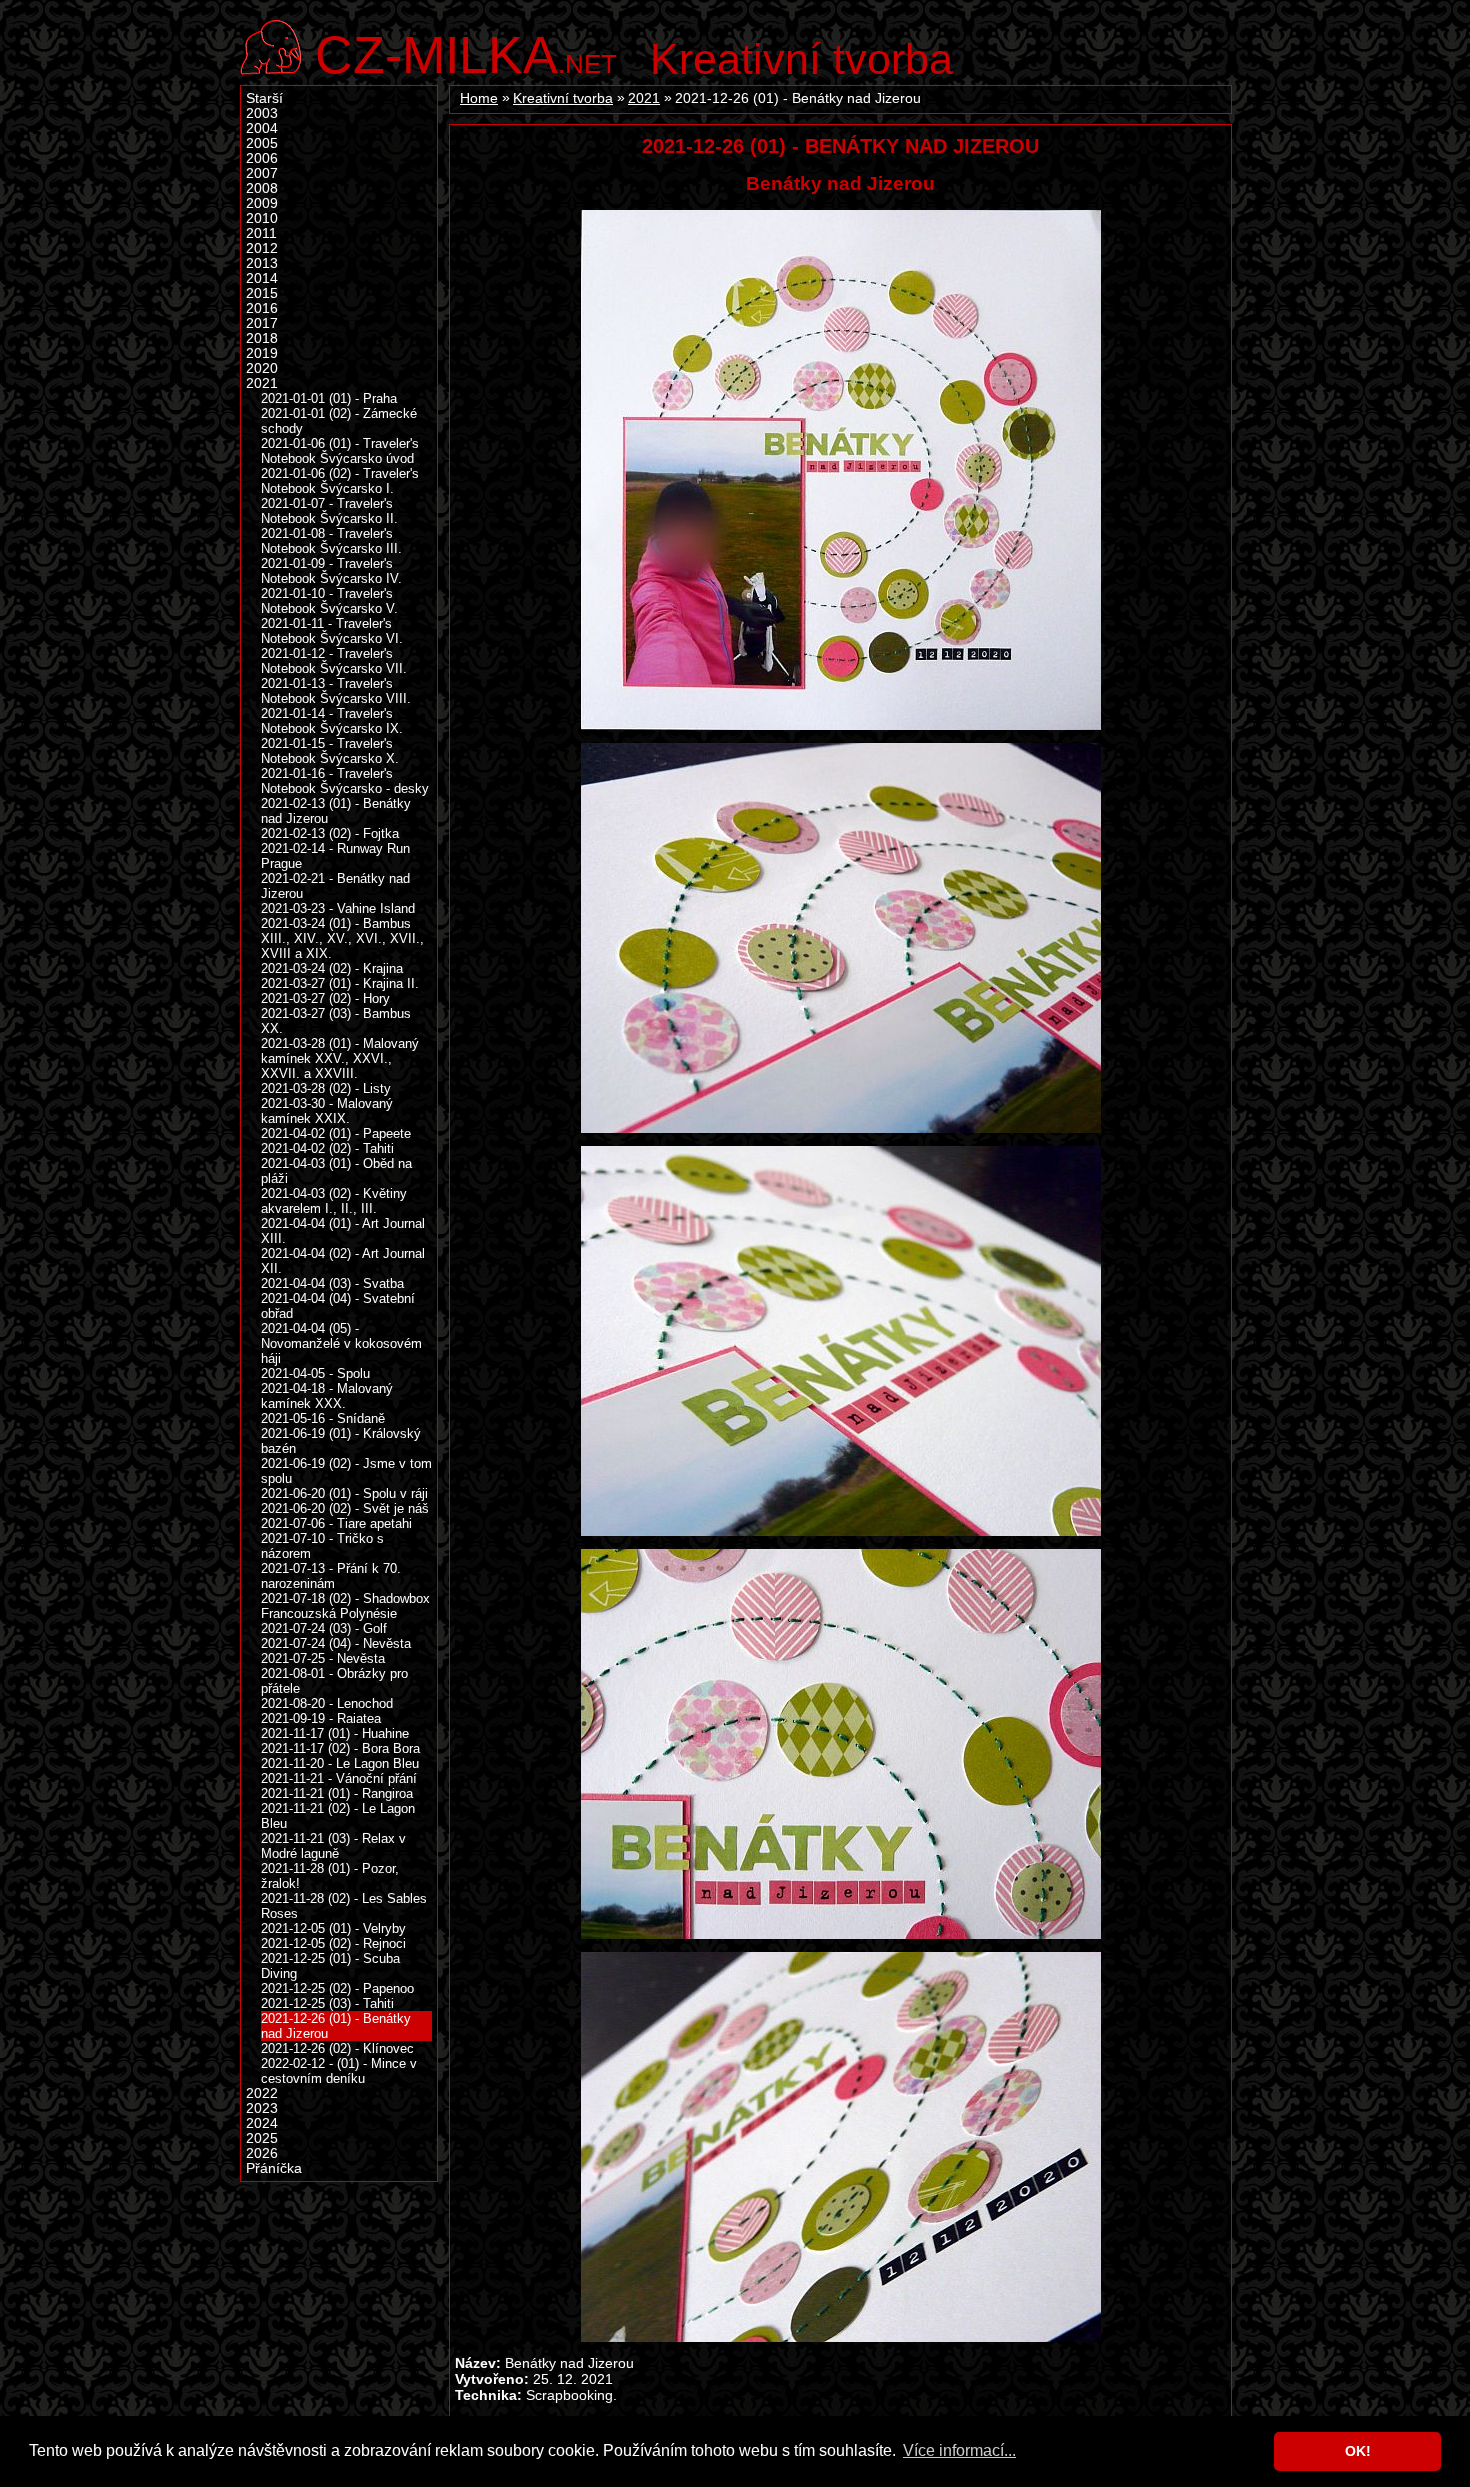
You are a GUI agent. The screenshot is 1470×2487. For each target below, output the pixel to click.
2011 (261, 233)
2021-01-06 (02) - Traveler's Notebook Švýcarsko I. (340, 481)
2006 (262, 158)
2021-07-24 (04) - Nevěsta (336, 1643)
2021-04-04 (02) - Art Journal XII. (343, 1261)
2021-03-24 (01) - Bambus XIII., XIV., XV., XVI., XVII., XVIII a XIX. (342, 938)
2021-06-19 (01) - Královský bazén (341, 1441)
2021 (644, 98)
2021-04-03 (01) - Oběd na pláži (336, 1171)
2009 (262, 203)
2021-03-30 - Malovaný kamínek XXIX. (327, 1111)
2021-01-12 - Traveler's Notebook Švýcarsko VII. (334, 661)
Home (479, 98)
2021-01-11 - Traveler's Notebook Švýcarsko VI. (332, 631)
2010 (262, 218)
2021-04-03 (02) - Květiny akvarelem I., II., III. (334, 1201)
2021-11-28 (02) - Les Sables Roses (344, 1906)
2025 (262, 2138)
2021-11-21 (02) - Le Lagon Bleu (338, 1816)
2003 (262, 113)
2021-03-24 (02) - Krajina (332, 968)
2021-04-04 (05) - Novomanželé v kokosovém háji (341, 1343)
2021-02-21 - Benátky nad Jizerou (335, 886)
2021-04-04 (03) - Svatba (332, 1283)
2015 (262, 293)
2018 (262, 338)
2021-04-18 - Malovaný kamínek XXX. (327, 1396)
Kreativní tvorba (801, 59)
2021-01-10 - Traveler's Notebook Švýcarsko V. (329, 601)
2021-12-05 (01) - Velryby (333, 1928)
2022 (262, 2093)
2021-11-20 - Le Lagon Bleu (340, 1763)
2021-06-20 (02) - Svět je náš (345, 1508)
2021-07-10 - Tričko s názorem (322, 1546)
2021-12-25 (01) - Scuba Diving (330, 1966)
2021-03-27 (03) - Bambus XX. (336, 1021)
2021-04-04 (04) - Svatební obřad (338, 1306)
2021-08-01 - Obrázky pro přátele (334, 1681)
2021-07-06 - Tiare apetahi (336, 1523)
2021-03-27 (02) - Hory (325, 998)
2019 (262, 353)
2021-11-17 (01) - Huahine (335, 1733)
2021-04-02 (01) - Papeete (336, 1133)
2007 (262, 173)
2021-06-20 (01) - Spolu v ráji (344, 1493)
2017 (262, 323)
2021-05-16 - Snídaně (323, 1418)
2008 (262, 188)
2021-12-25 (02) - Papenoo (337, 1988)
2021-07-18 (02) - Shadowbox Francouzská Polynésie (345, 1606)
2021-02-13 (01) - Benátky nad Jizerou (336, 811)
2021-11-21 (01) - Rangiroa (337, 1793)
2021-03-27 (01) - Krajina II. (340, 983)
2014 (262, 278)
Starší (264, 98)
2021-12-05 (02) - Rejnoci (333, 1943)
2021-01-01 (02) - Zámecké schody (339, 421)
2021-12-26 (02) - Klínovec (337, 2048)
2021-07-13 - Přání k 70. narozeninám (331, 1576)
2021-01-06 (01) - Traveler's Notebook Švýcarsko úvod (340, 451)
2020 (262, 368)
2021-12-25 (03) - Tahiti (327, 2003)
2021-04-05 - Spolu (315, 1373)
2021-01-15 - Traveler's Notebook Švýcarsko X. (330, 751)
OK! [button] (1358, 2451)
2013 (262, 263)
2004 (262, 128)
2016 (262, 308)
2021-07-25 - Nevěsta (323, 1658)
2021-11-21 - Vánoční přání (339, 1778)
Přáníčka (274, 2168)
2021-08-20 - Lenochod (327, 1703)
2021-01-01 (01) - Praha (329, 398)
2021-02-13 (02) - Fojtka (330, 833)
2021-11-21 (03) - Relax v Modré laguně (333, 1846)
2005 (262, 143)
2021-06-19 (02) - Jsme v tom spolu (346, 1471)
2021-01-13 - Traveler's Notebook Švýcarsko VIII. (336, 691)
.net (466, 52)
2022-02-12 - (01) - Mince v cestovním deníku (339, 2071)
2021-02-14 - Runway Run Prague (335, 856)
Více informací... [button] (959, 2450)
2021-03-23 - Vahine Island (338, 908)
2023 (262, 2108)
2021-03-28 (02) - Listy (326, 1088)
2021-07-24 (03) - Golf (324, 1628)
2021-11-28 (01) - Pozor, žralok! (330, 1876)
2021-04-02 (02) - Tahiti (327, 1148)
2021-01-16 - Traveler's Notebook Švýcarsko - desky (345, 781)
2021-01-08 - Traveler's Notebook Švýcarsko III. (331, 541)
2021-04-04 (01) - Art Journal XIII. (343, 1231)
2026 (262, 2153)
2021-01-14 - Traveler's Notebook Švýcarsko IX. (332, 721)
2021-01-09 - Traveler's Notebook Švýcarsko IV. (331, 571)
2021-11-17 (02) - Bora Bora (340, 1748)
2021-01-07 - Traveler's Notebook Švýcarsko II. (329, 511)
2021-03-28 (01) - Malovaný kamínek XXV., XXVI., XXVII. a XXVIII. (340, 1058)
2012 (262, 248)
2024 (262, 2123)
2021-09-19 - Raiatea (321, 1718)
